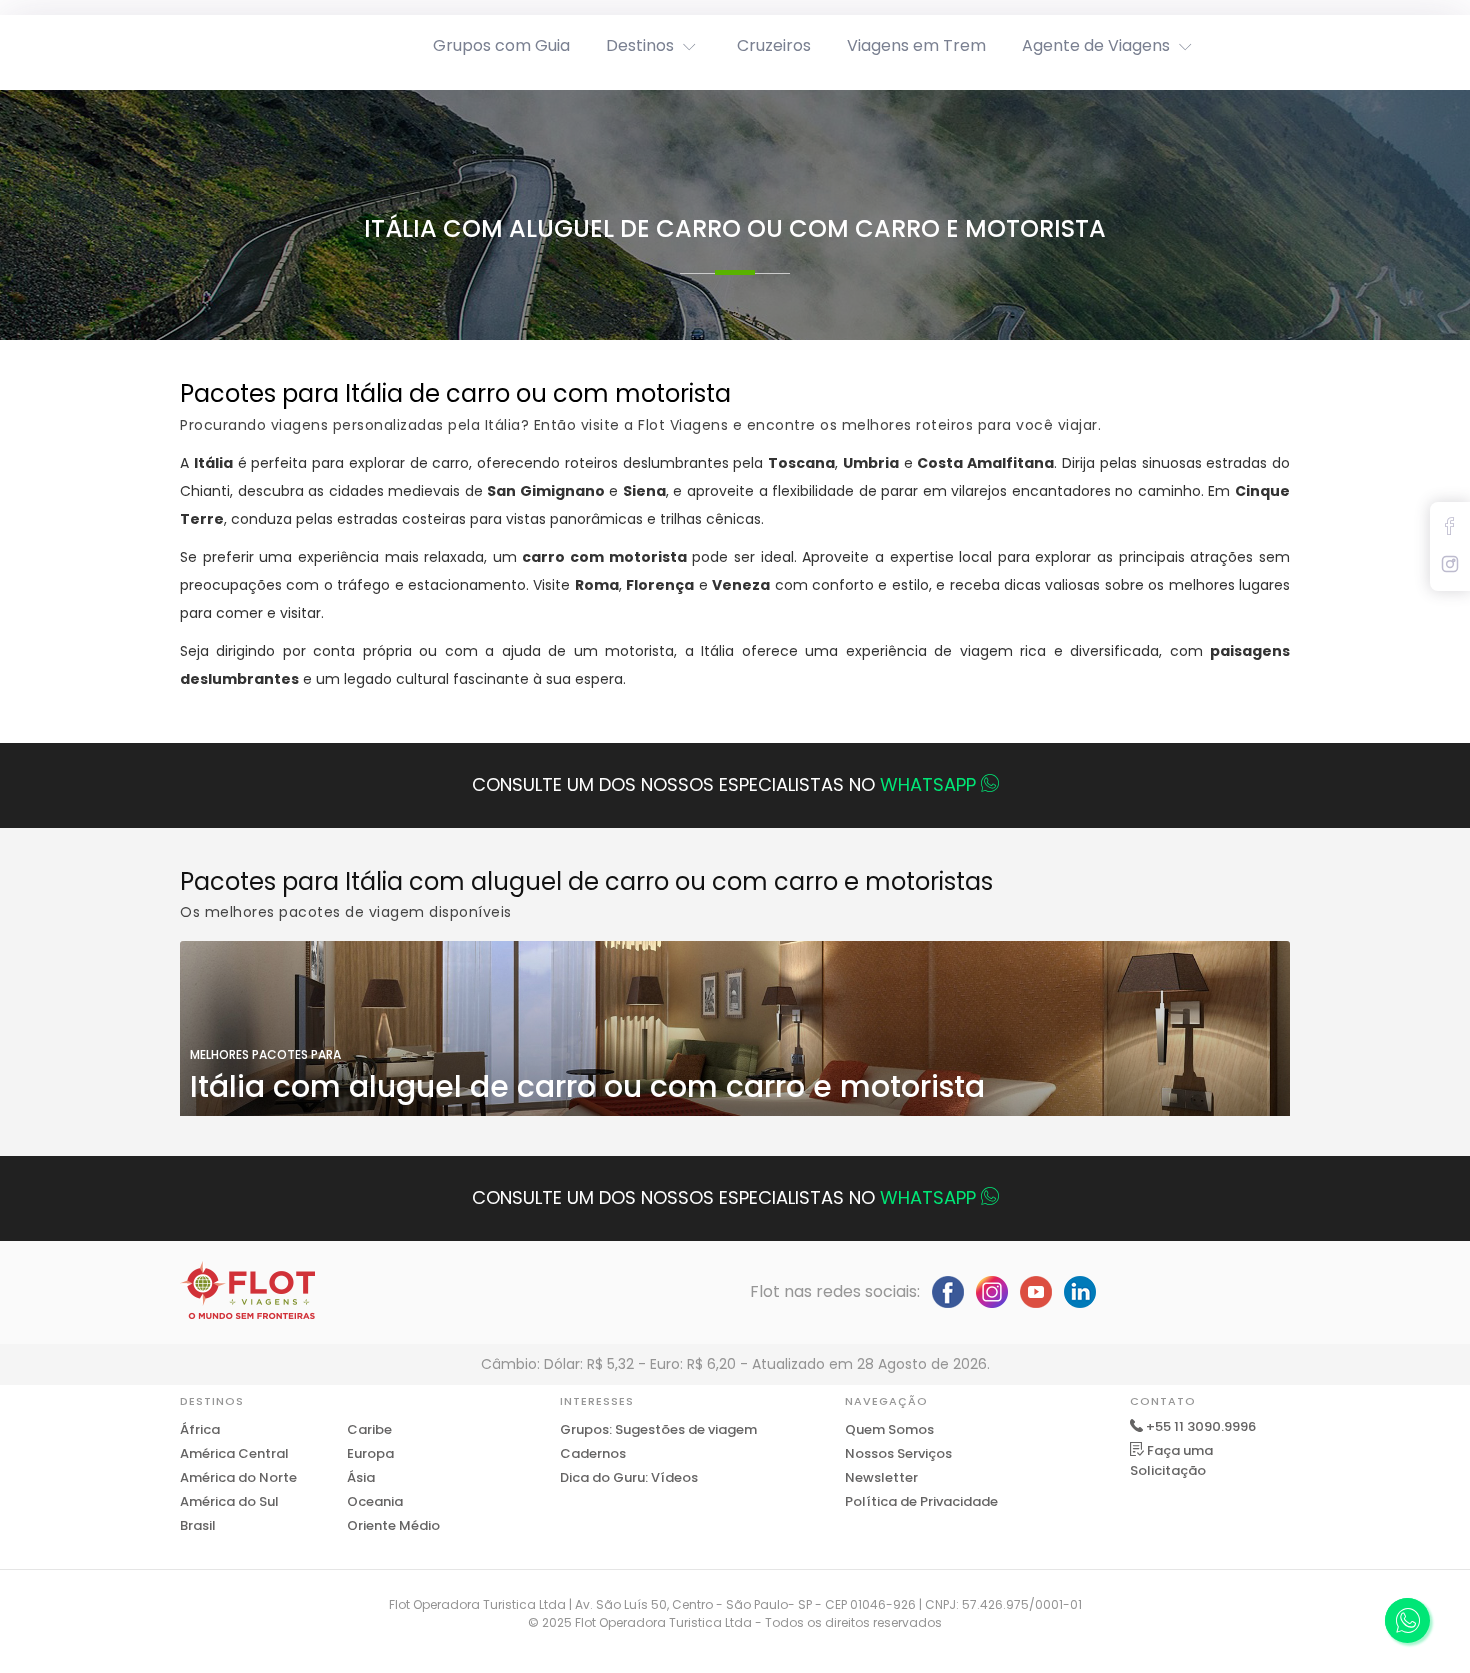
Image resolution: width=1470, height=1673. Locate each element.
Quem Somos (889, 1429)
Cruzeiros (774, 45)
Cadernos (593, 1453)
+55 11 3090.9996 (1201, 1426)
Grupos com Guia (501, 45)
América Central (234, 1453)
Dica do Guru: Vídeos (629, 1477)
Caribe (369, 1429)
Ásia (361, 1477)
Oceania (375, 1501)
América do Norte (238, 1477)
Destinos (640, 45)
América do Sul (229, 1501)
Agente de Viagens (1096, 45)
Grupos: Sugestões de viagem (658, 1429)
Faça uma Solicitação (1171, 1460)
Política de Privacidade (921, 1501)
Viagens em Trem (916, 45)
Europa (370, 1453)
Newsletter (881, 1477)
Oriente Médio (393, 1525)
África (200, 1429)
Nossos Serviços (898, 1453)
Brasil (198, 1525)
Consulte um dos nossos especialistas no (724, 784)
